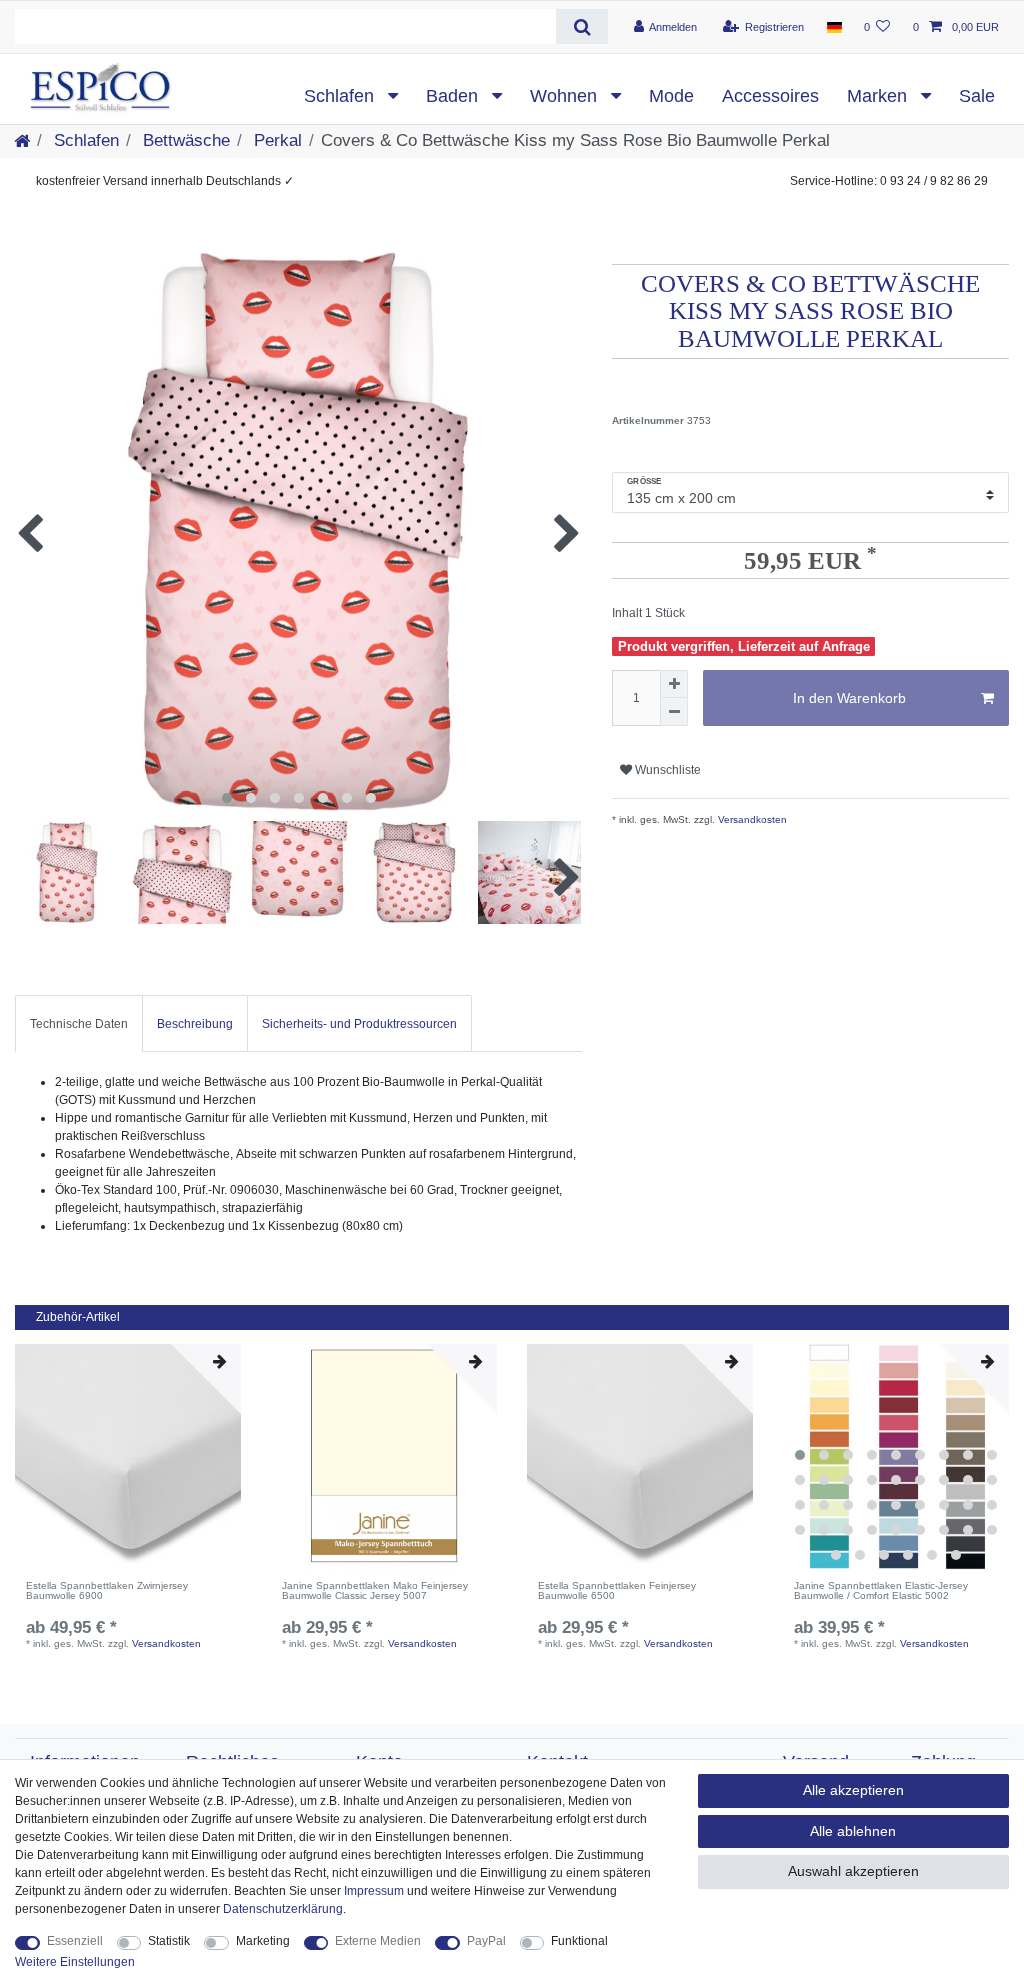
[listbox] (896, 1457)
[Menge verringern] (674, 712)
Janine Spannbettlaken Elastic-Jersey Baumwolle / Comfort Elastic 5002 (881, 1591)
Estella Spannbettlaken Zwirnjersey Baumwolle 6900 (107, 1591)
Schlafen (341, 96)
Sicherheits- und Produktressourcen (359, 1024)
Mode (671, 96)
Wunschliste (666, 770)
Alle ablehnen (853, 1831)
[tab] (79, 1023)
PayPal (486, 1941)
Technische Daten (79, 1024)
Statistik (169, 1941)
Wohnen (566, 96)
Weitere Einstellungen (75, 1962)
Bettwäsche (184, 140)
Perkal (275, 140)
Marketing (263, 1941)
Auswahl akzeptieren (853, 1871)
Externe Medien (378, 1941)
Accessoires (770, 96)
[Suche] (581, 26)
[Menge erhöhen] (674, 684)
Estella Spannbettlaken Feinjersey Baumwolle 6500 (617, 1591)
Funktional (579, 1941)
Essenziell (75, 1941)
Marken (879, 96)
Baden (454, 96)
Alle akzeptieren (853, 1790)
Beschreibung (195, 1024)
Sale (977, 96)
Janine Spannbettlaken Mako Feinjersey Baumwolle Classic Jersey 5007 (375, 1591)
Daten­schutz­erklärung (283, 1909)
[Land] (833, 27)
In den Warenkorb (849, 698)
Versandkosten (751, 819)
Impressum (374, 1891)
